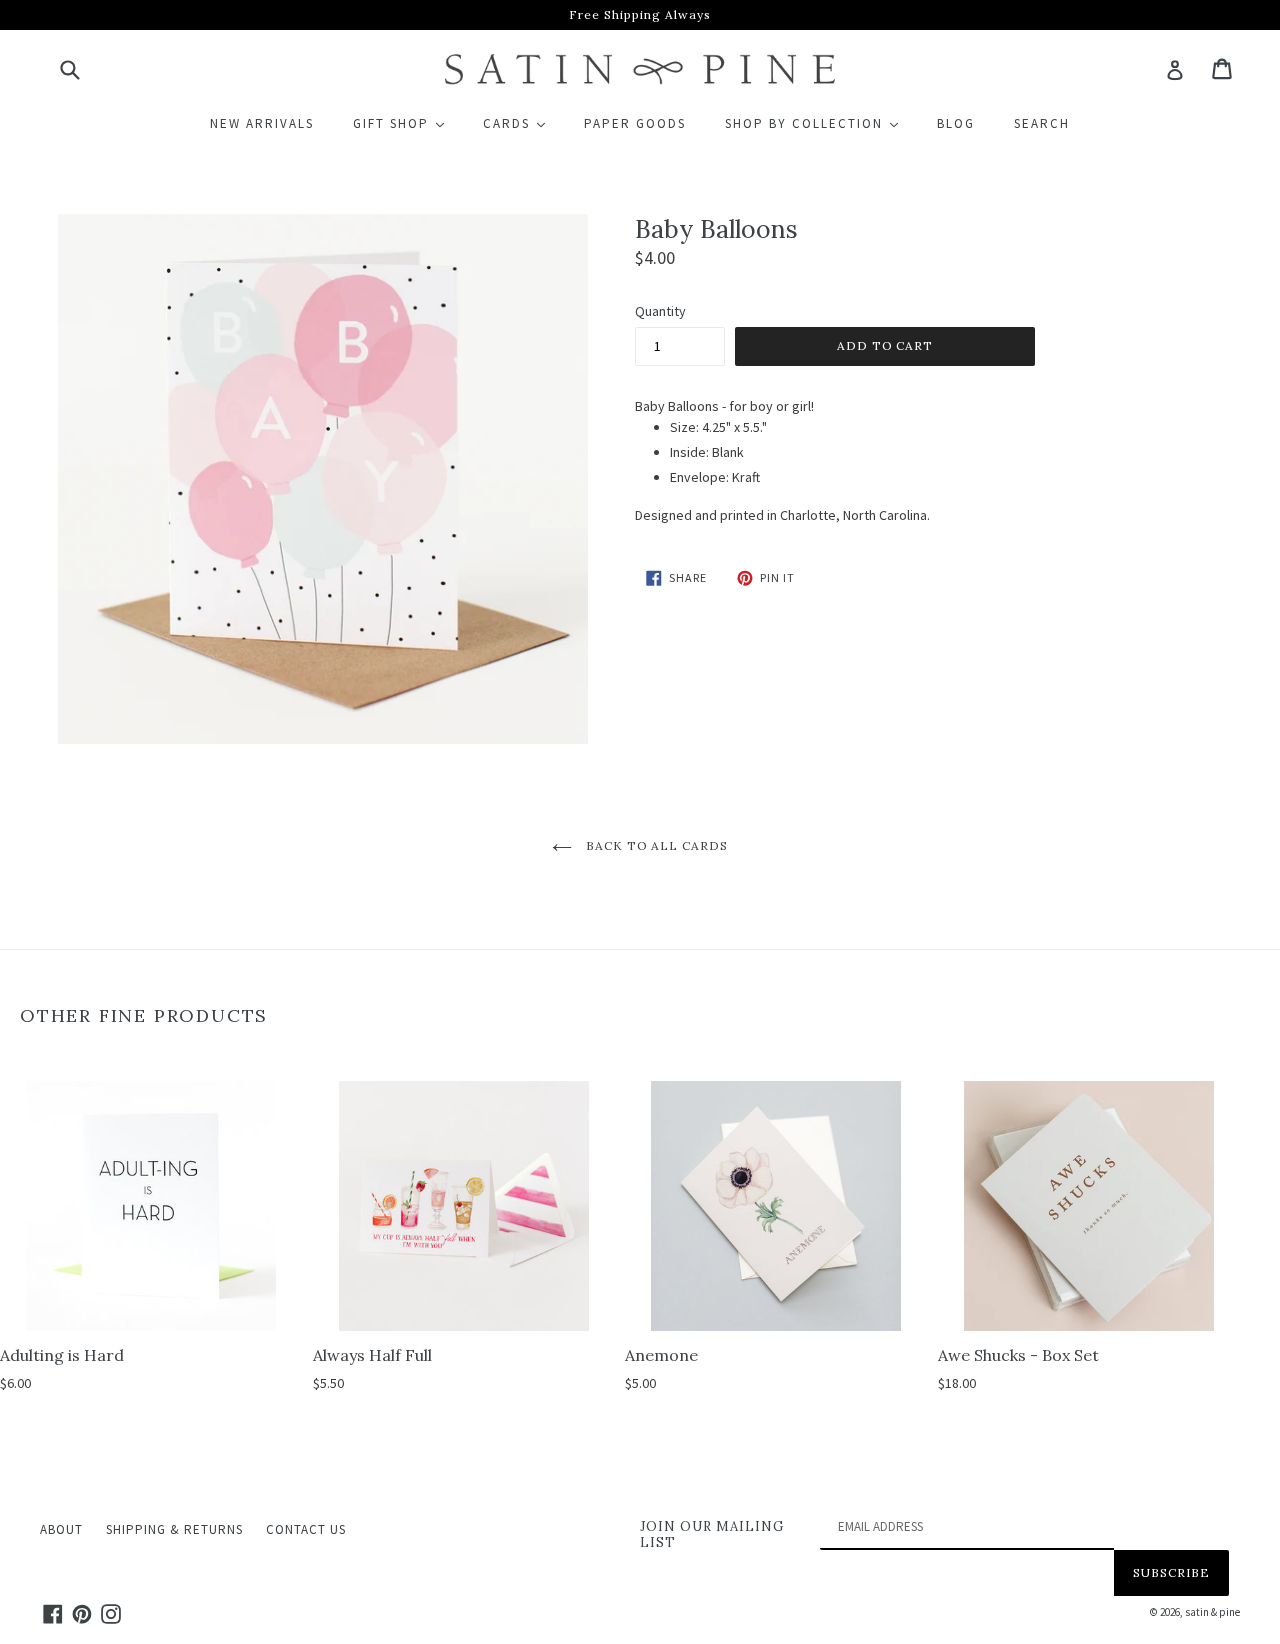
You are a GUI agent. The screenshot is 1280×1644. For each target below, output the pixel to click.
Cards (523, 123)
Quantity (660, 311)
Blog (956, 123)
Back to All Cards (655, 845)
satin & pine (1212, 1612)
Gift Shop (407, 123)
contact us (306, 1529)
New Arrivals (262, 123)
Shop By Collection (820, 123)
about (61, 1529)
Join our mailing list (712, 1534)
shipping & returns (174, 1529)
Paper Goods (635, 123)
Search (1042, 123)
